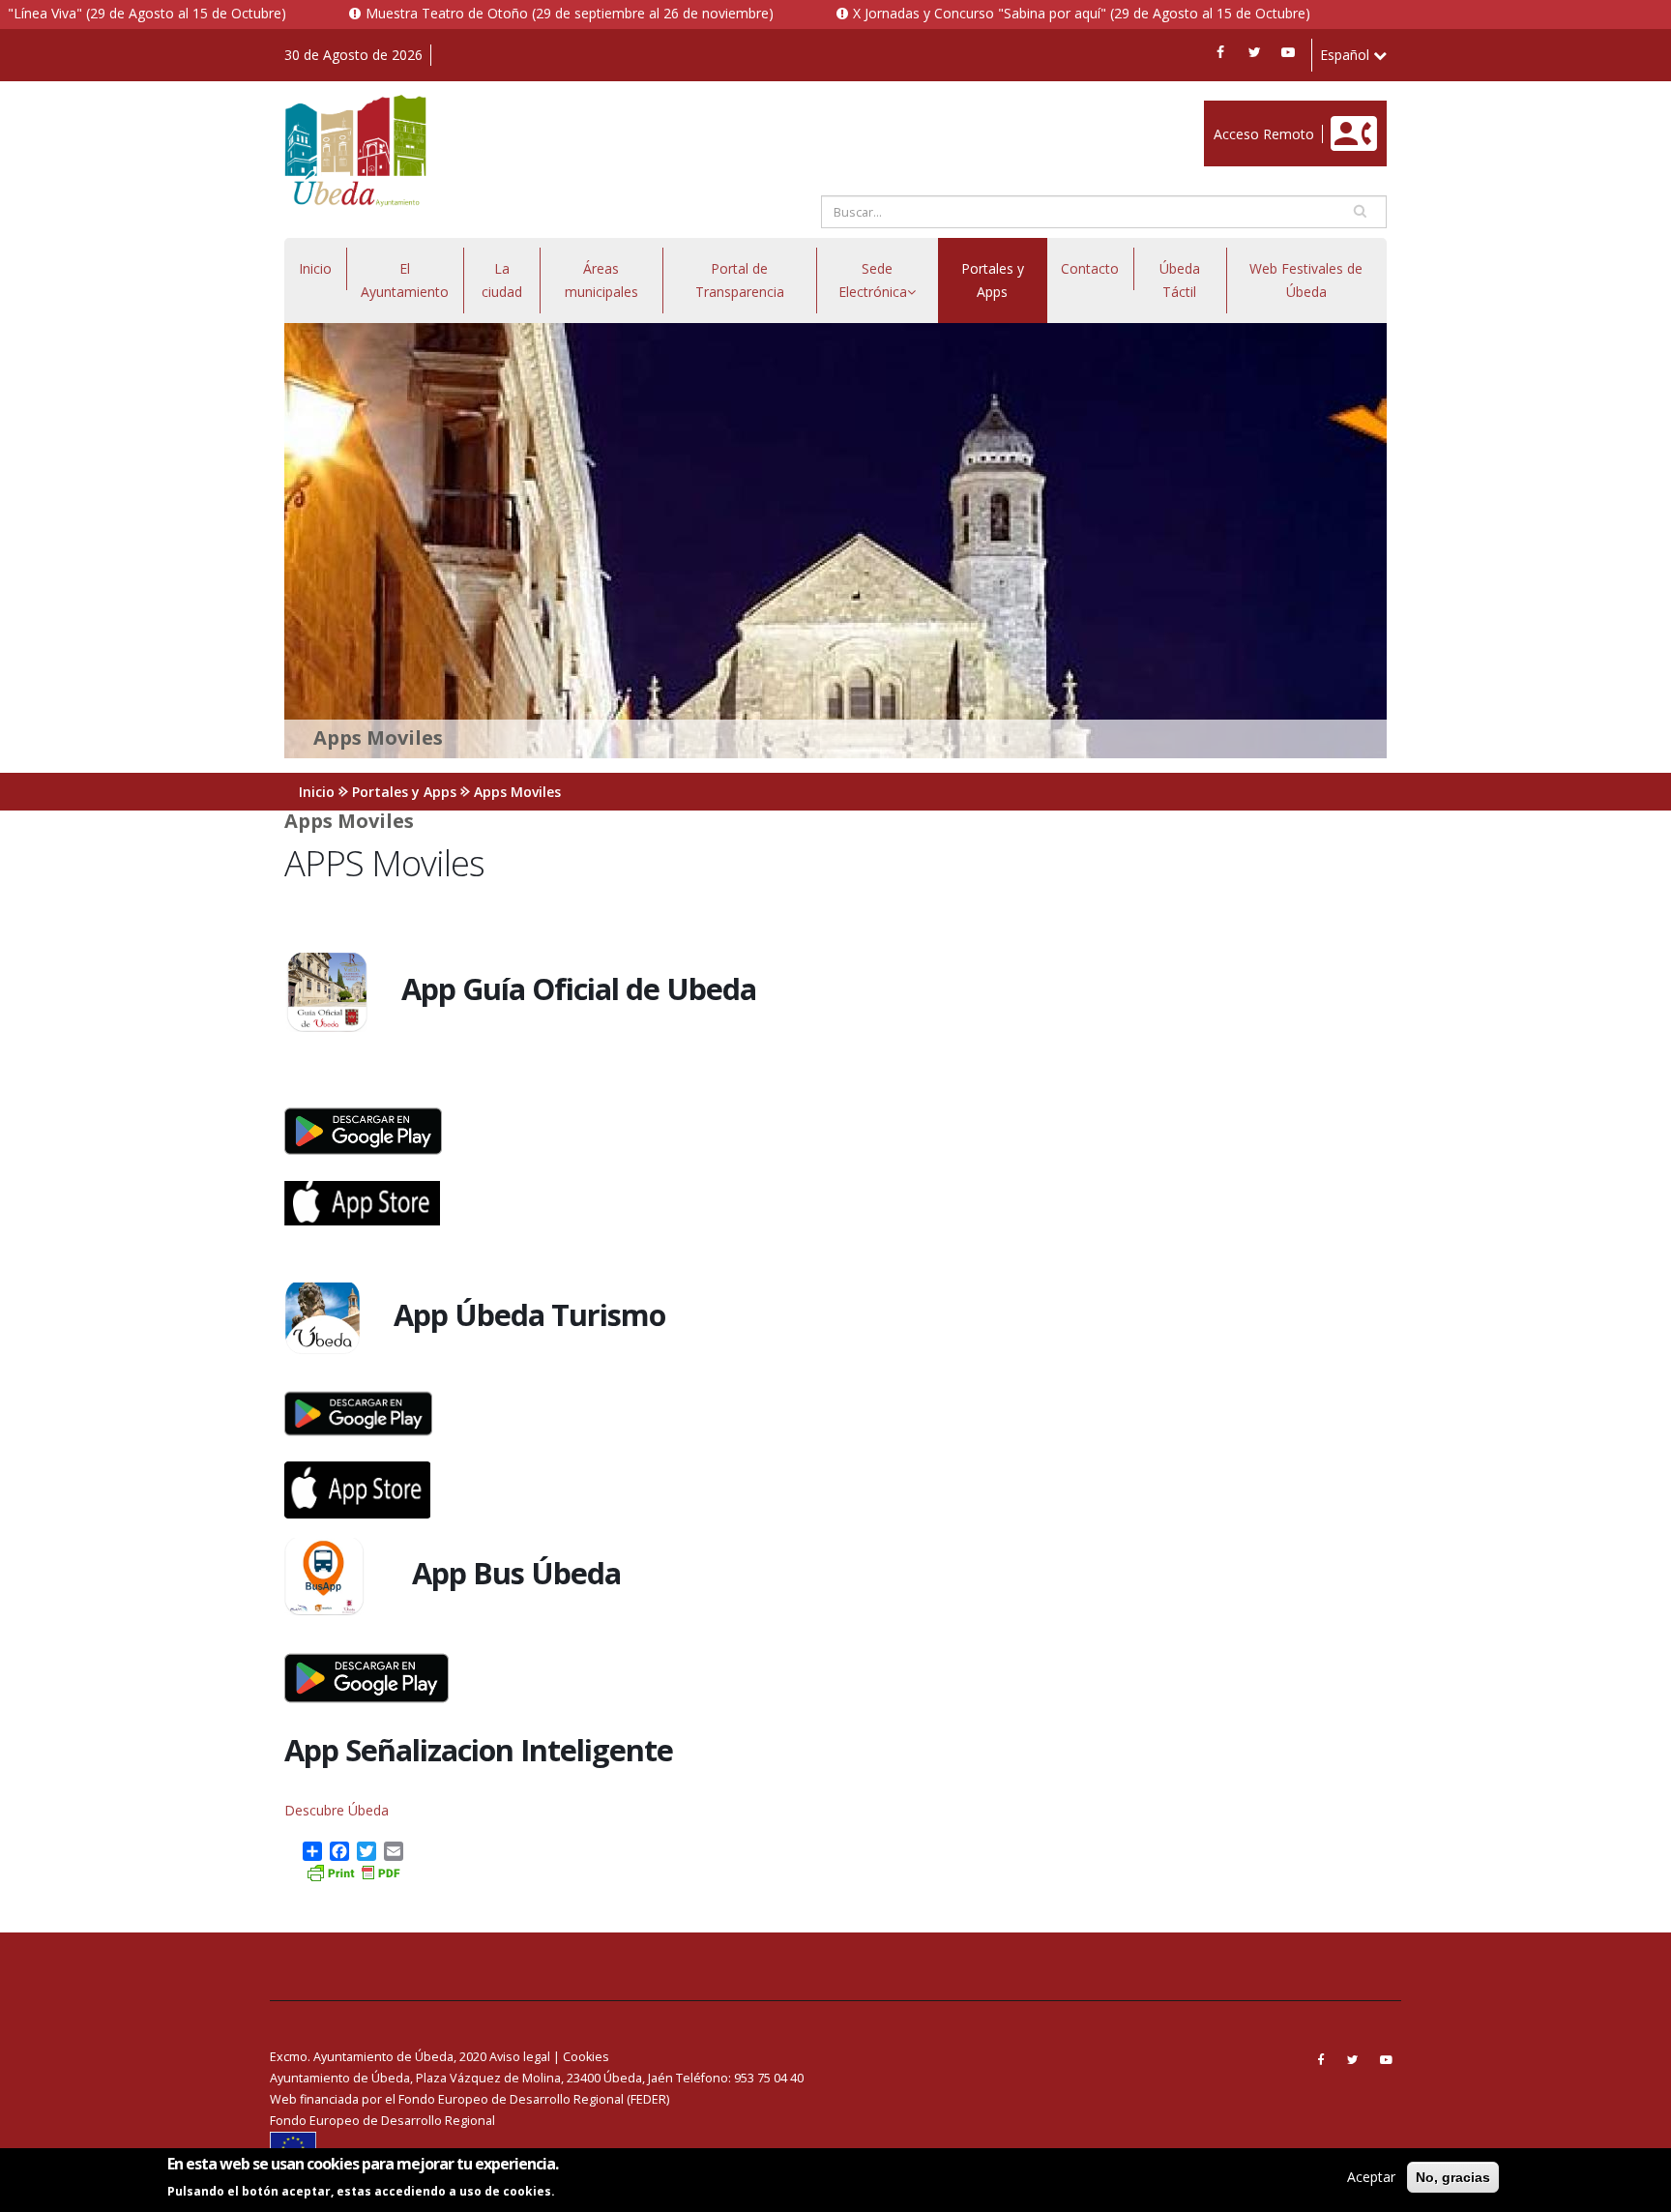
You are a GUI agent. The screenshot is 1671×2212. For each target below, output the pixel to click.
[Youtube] (1288, 52)
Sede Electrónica (873, 280)
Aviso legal (520, 2057)
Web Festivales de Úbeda (1306, 280)
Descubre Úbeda (337, 1810)
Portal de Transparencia (740, 280)
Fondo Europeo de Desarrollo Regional (382, 2121)
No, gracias (1453, 2177)
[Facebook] (1220, 52)
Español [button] (1347, 55)
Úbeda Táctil (1180, 280)
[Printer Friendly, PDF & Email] (353, 1871)
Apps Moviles (517, 792)
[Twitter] (1254, 52)
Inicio (315, 268)
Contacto (1090, 268)
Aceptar (1371, 2177)
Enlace (1224, 111)
